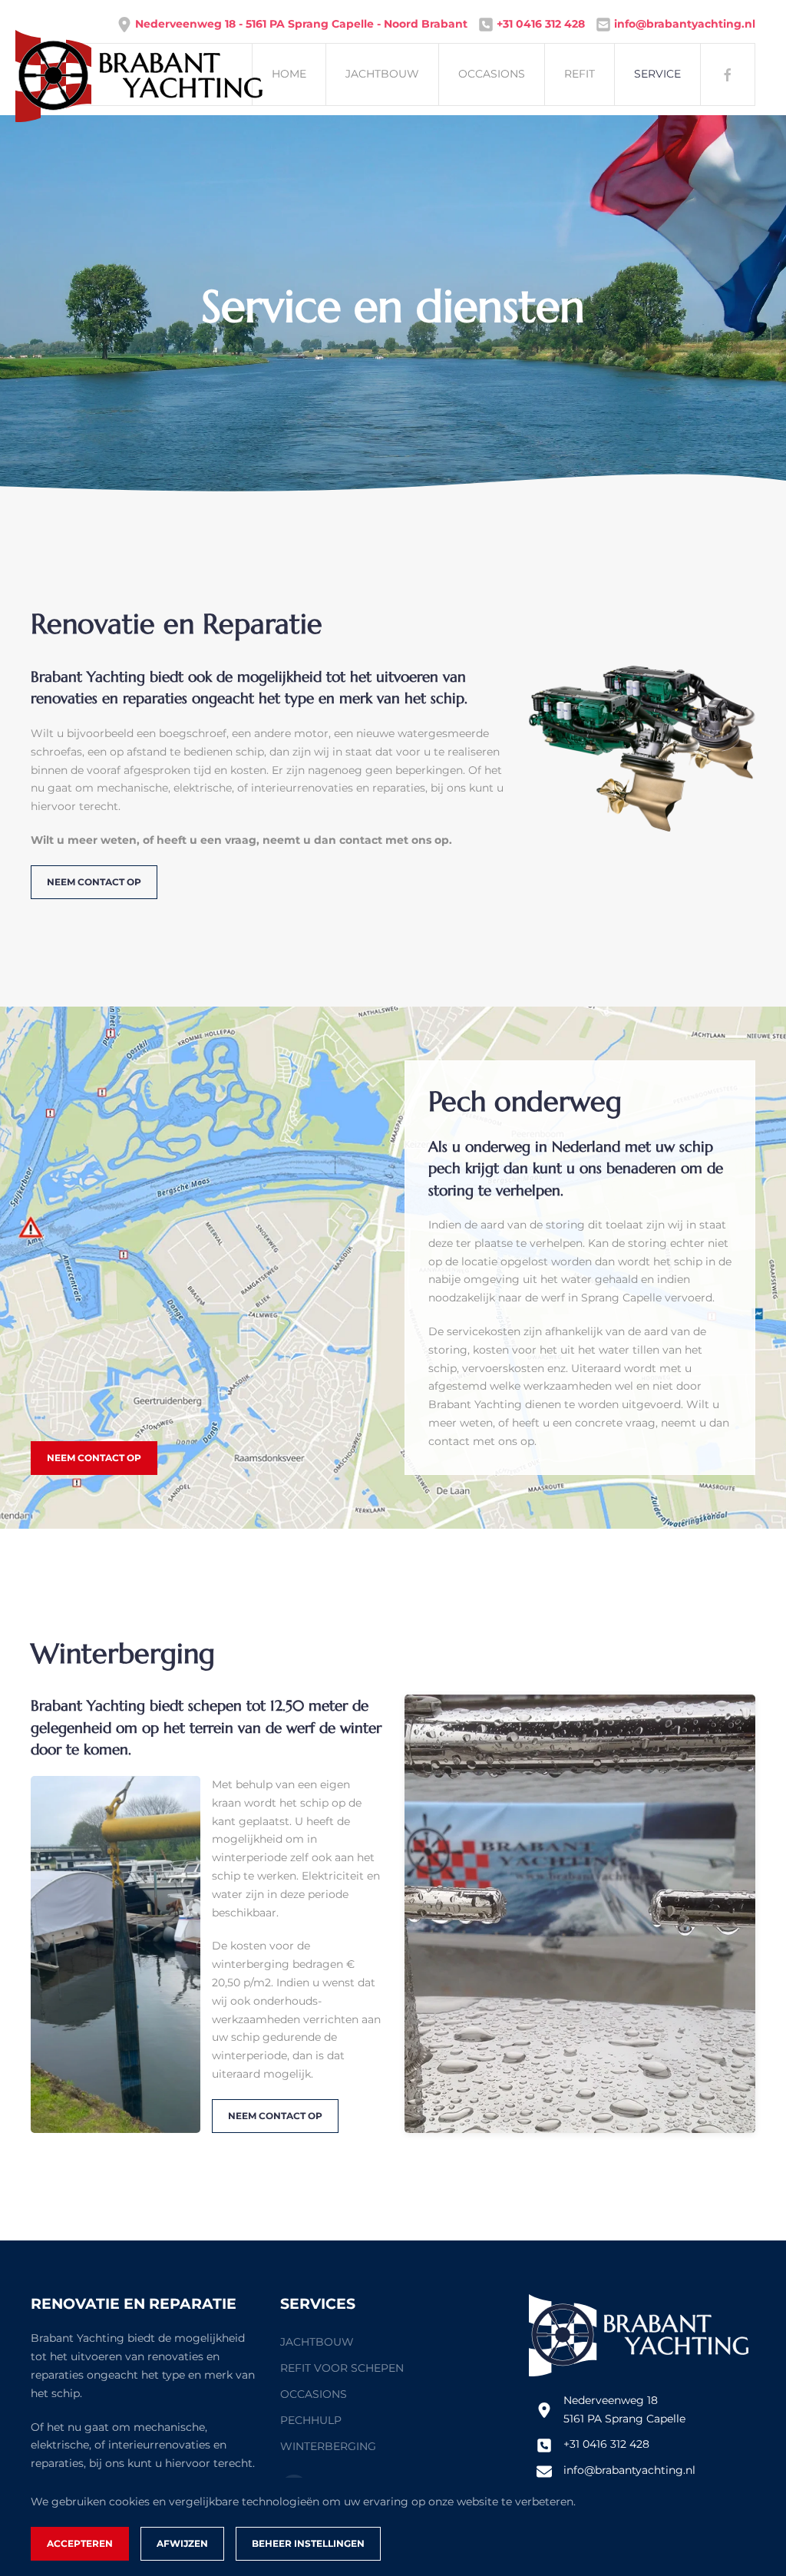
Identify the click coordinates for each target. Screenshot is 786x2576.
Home (289, 74)
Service (657, 74)
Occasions (492, 74)
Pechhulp (311, 2420)
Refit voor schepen (342, 2368)
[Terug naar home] (50, 74)
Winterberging (328, 2446)
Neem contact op (94, 882)
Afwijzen (182, 2543)
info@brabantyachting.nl (629, 2470)
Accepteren (80, 2543)
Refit (580, 74)
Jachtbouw (382, 74)
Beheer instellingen (308, 2543)
